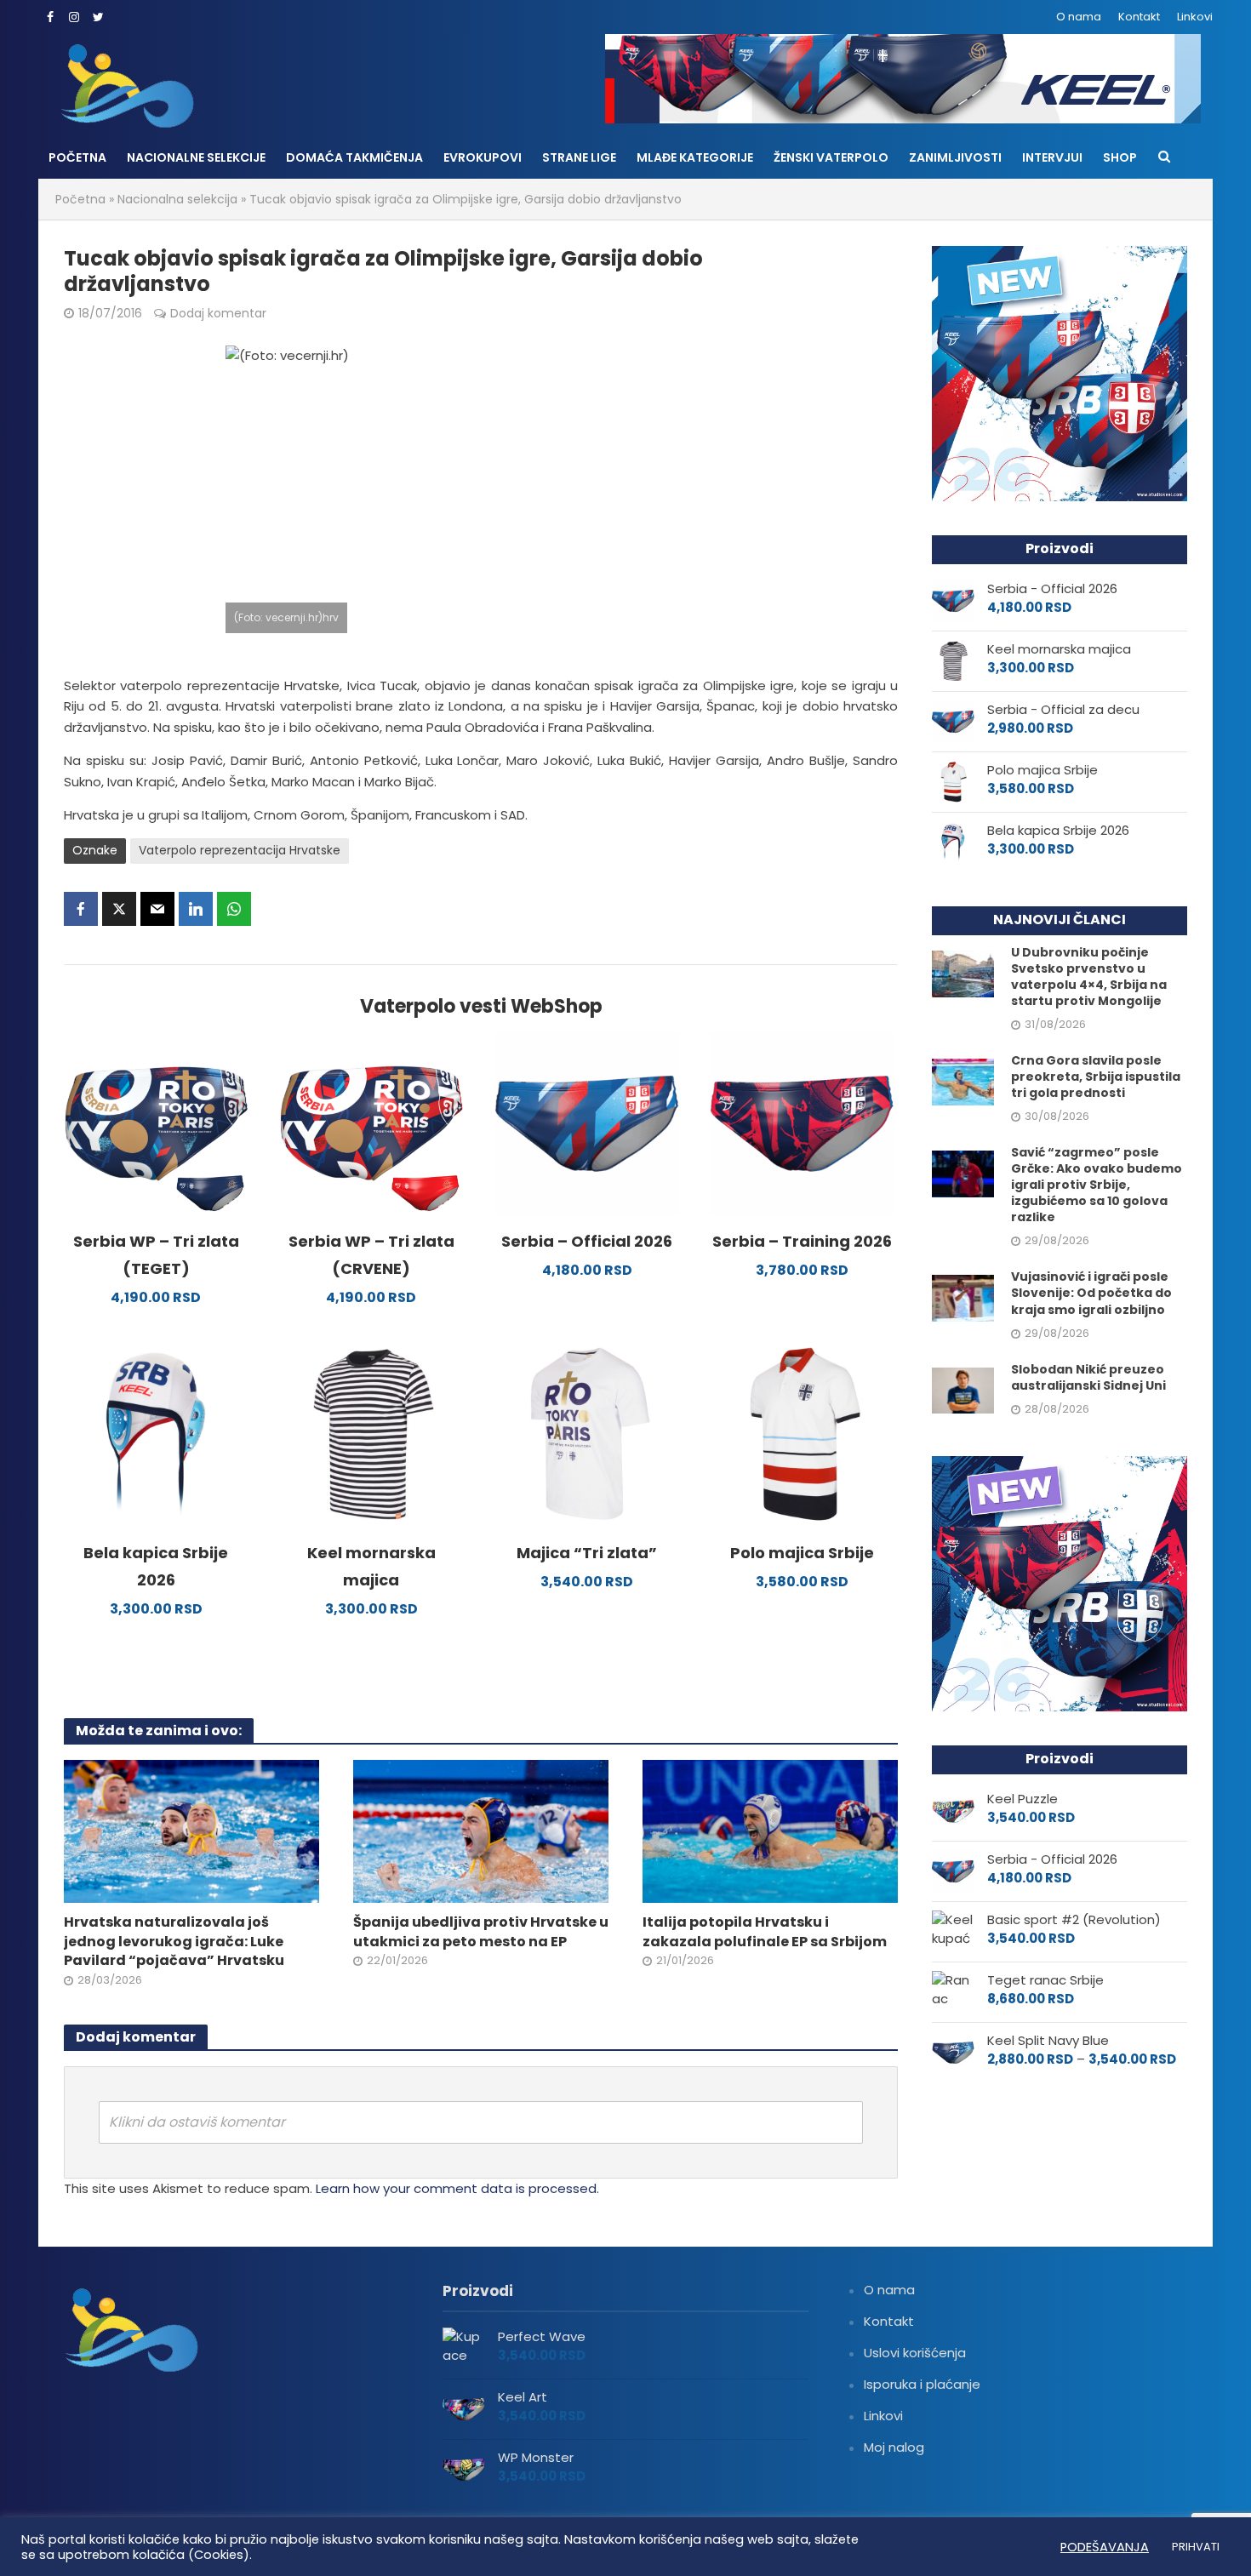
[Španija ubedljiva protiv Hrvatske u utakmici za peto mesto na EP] (481, 1830)
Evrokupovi (483, 157)
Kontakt (1139, 17)
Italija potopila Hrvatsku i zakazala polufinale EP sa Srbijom (765, 1932)
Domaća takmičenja (354, 157)
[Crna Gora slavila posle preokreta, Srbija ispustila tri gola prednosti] (963, 1081)
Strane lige (579, 157)
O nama (1079, 17)
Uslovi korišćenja (915, 2353)
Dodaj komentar (218, 313)
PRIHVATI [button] (1196, 2547)
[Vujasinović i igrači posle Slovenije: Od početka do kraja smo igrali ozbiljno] (963, 1297)
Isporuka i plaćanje (922, 2384)
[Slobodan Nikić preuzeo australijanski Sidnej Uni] (963, 1389)
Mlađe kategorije (695, 157)
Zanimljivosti (955, 157)
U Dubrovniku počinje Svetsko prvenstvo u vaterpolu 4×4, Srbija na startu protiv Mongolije (1089, 977)
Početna (77, 157)
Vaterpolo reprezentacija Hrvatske (240, 850)
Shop (1120, 157)
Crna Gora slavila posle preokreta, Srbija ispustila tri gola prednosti (1096, 1077)
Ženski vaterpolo (831, 157)
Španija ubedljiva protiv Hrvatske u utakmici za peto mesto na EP (481, 1932)
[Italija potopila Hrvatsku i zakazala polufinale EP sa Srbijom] (770, 1830)
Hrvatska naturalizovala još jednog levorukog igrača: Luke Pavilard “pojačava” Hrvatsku (174, 1942)
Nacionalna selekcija (177, 199)
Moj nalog (894, 2447)
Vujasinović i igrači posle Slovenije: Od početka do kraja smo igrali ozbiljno (1091, 1293)
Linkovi (1195, 17)
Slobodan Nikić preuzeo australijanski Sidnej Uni (1088, 1378)
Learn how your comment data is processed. (457, 2188)
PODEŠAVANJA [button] (1105, 2547)
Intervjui (1052, 157)
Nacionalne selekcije (196, 157)
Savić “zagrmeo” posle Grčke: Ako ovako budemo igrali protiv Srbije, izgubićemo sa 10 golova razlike (1097, 1185)
